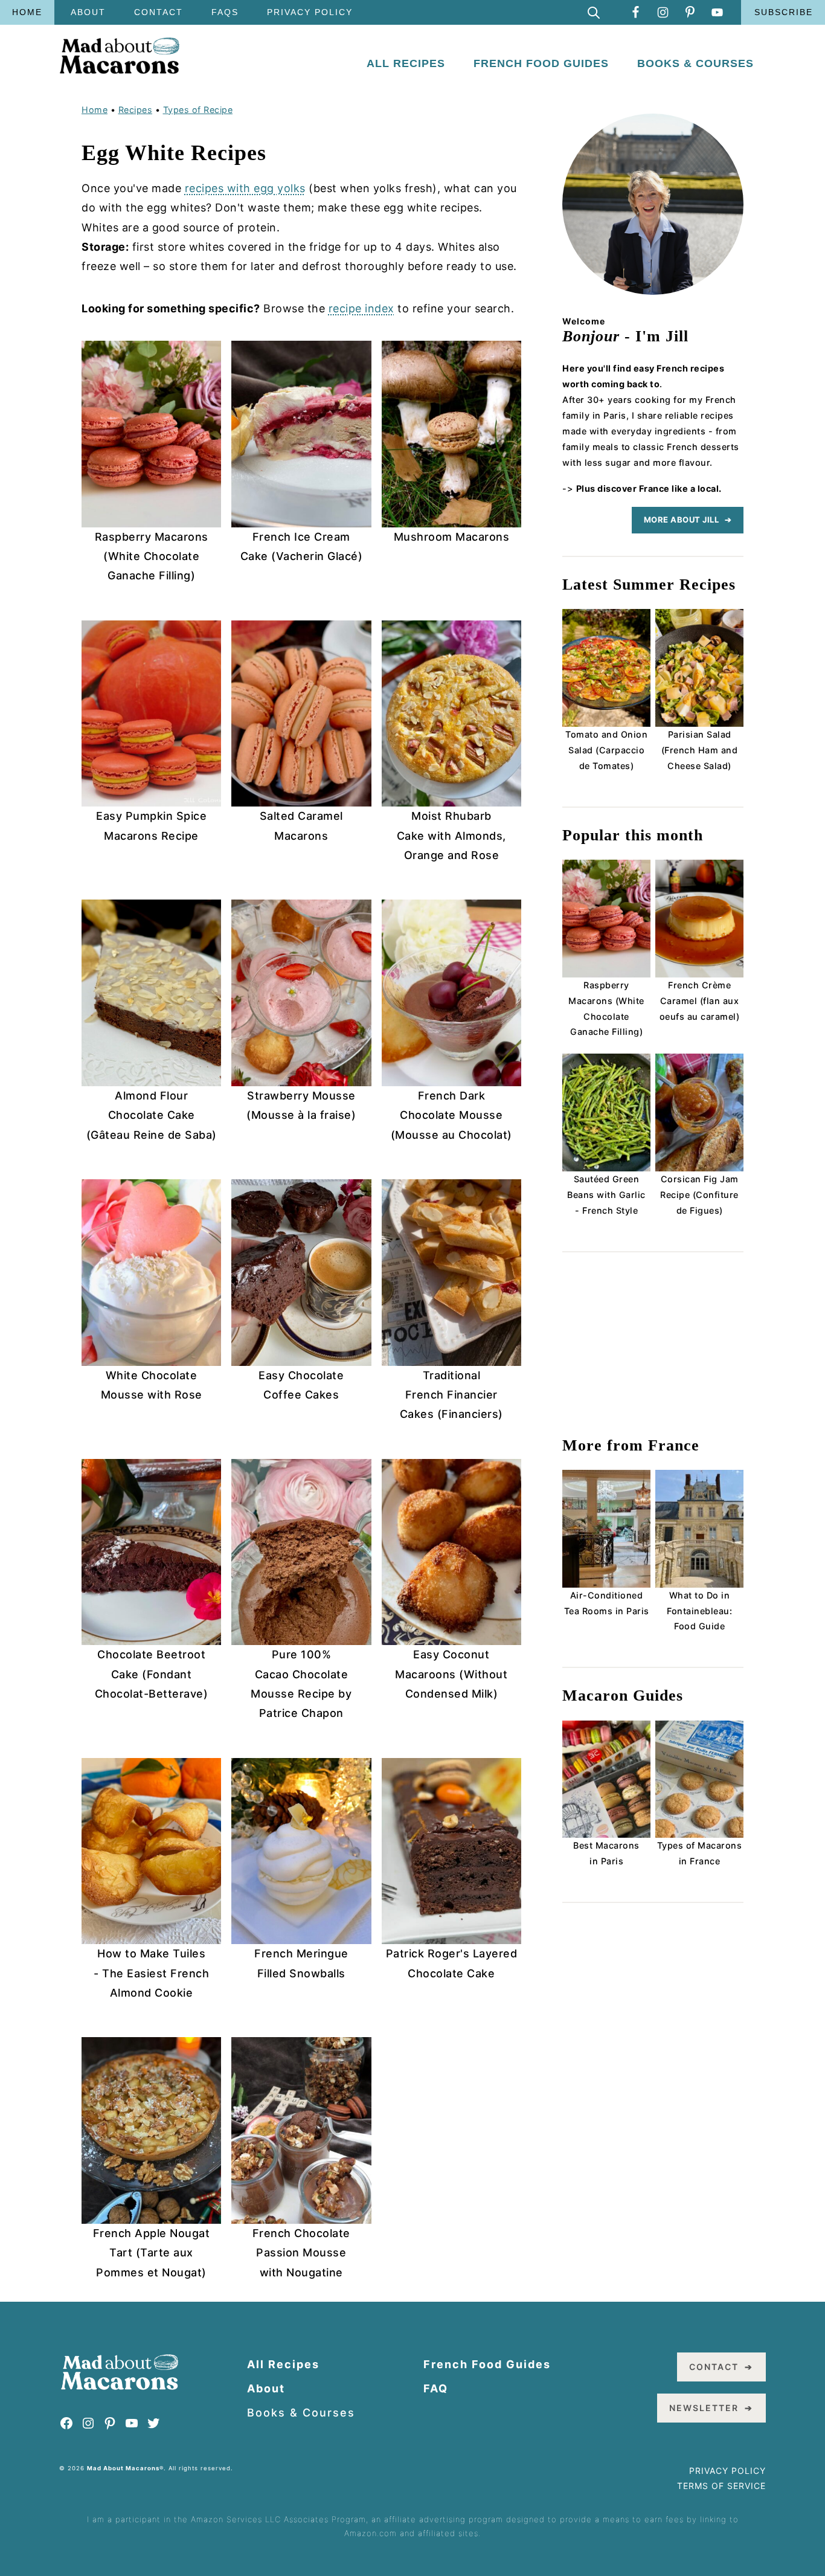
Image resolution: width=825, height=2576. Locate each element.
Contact (714, 2367)
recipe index (361, 308)
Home (95, 110)
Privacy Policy (727, 2471)
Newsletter (704, 2408)
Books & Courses (301, 2413)
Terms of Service (721, 2486)
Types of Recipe (198, 110)
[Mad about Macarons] (120, 70)
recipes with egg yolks (245, 188)
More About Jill (682, 520)
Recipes (136, 110)
